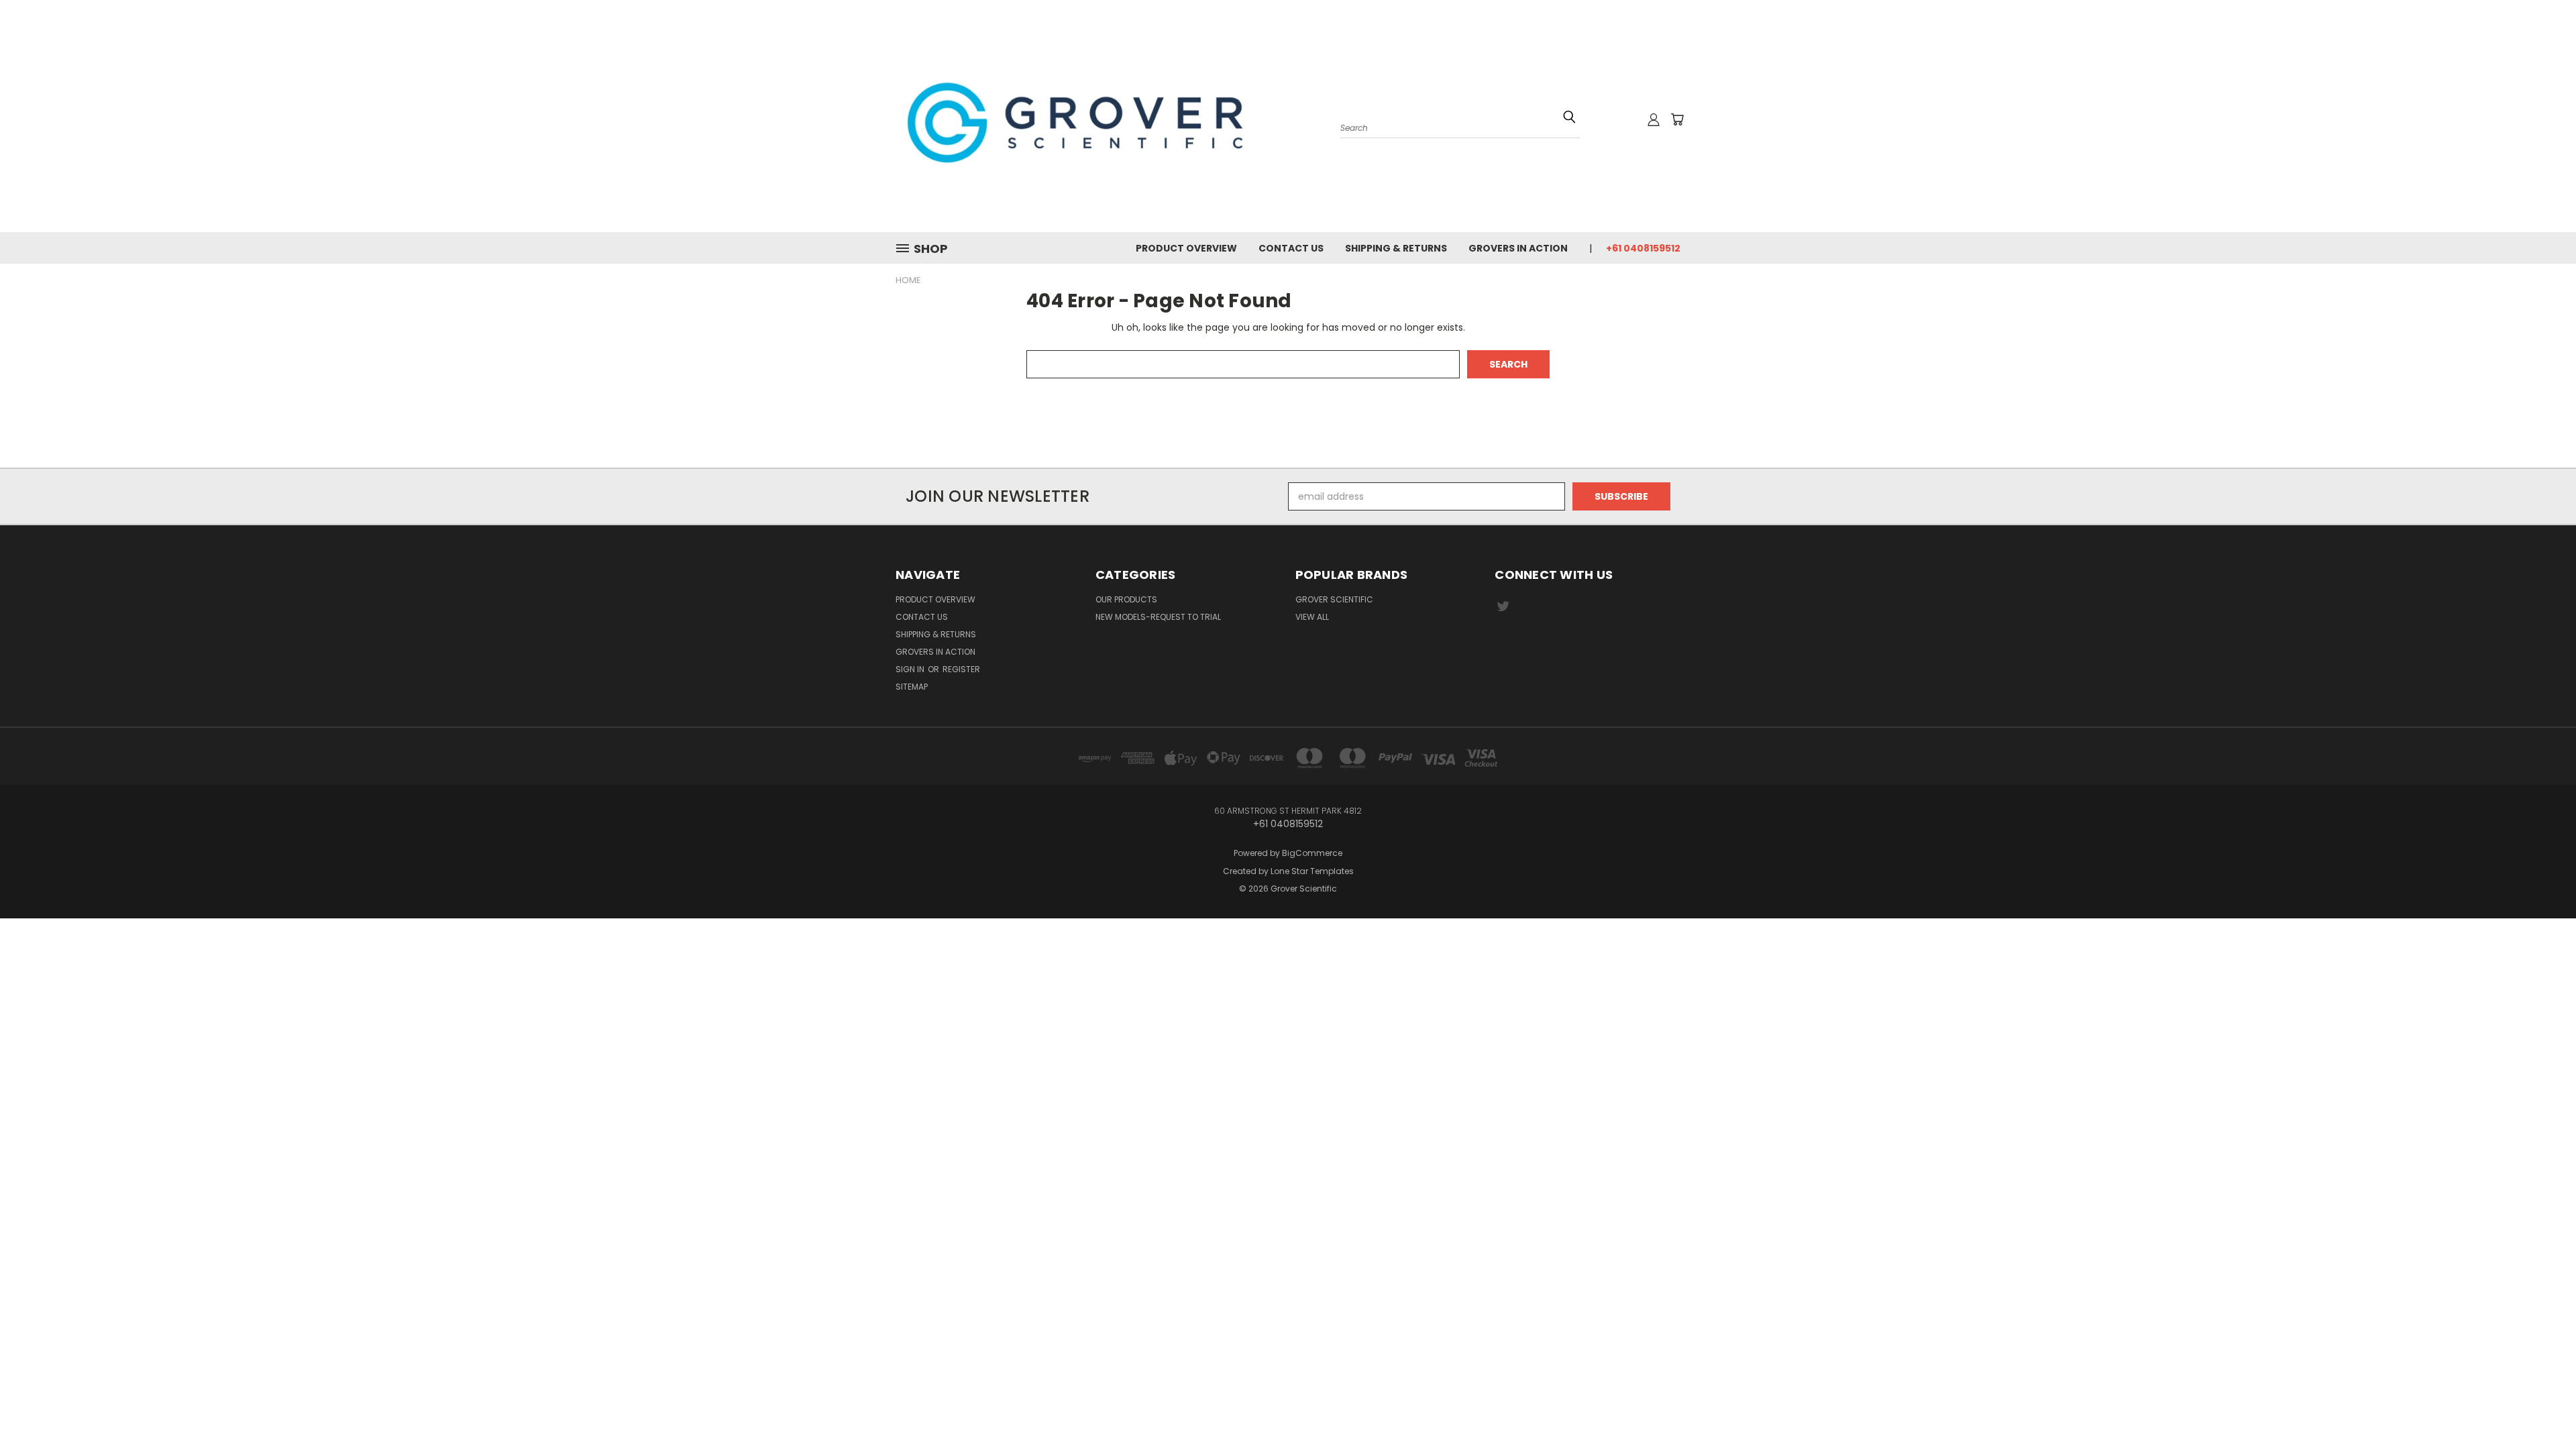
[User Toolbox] (1654, 119)
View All (1312, 617)
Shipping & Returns (1396, 248)
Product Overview (1186, 248)
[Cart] (1677, 119)
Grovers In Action (1518, 248)
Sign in (911, 669)
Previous (2541, 1397)
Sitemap (912, 687)
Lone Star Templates (1312, 871)
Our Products (1126, 599)
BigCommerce (1312, 853)
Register (961, 669)
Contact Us (1291, 248)
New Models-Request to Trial (1158, 617)
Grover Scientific (1334, 599)
